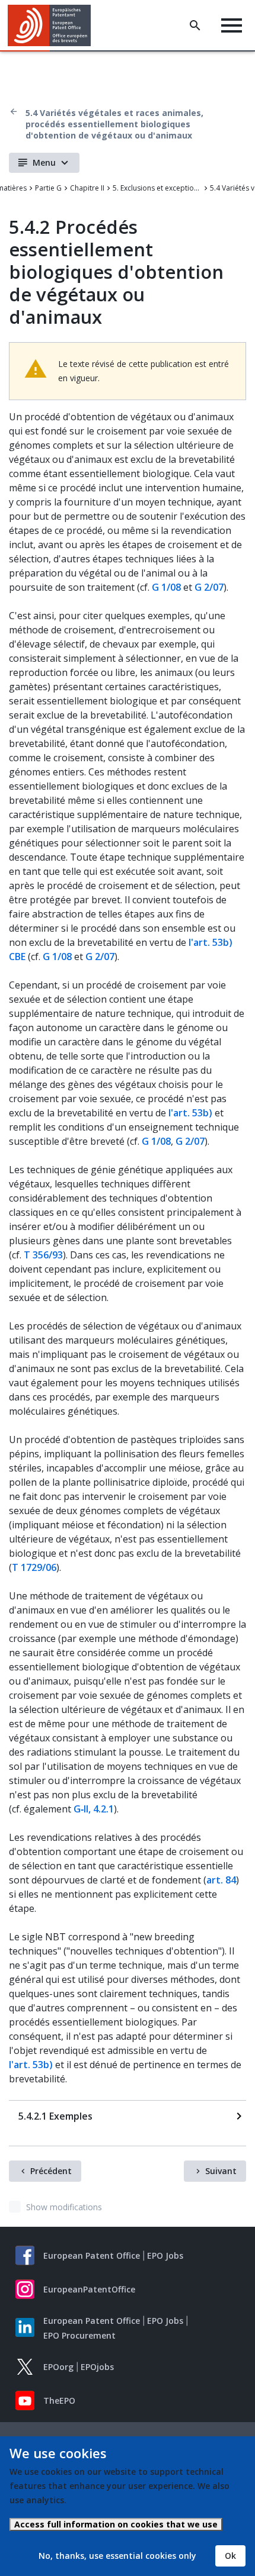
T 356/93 (43, 1255)
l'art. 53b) (190, 1113)
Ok (230, 2556)
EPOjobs (97, 2367)
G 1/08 (166, 587)
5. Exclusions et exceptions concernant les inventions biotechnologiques (157, 188)
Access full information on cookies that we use (116, 2524)
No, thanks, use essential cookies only (117, 2556)
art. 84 (221, 1880)
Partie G (48, 188)
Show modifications (64, 2207)
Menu (44, 162)
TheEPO (59, 2400)
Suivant (221, 2171)
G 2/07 (209, 587)
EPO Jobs (165, 2255)
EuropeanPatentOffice (89, 2289)
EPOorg (58, 2367)
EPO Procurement (79, 2335)
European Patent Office (92, 2255)
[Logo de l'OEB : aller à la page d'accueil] (54, 25)
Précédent (51, 2171)
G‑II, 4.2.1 (94, 1809)
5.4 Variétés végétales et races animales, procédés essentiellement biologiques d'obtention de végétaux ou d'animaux (114, 124)
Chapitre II (87, 188)
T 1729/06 (34, 1567)
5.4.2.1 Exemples (55, 2116)
